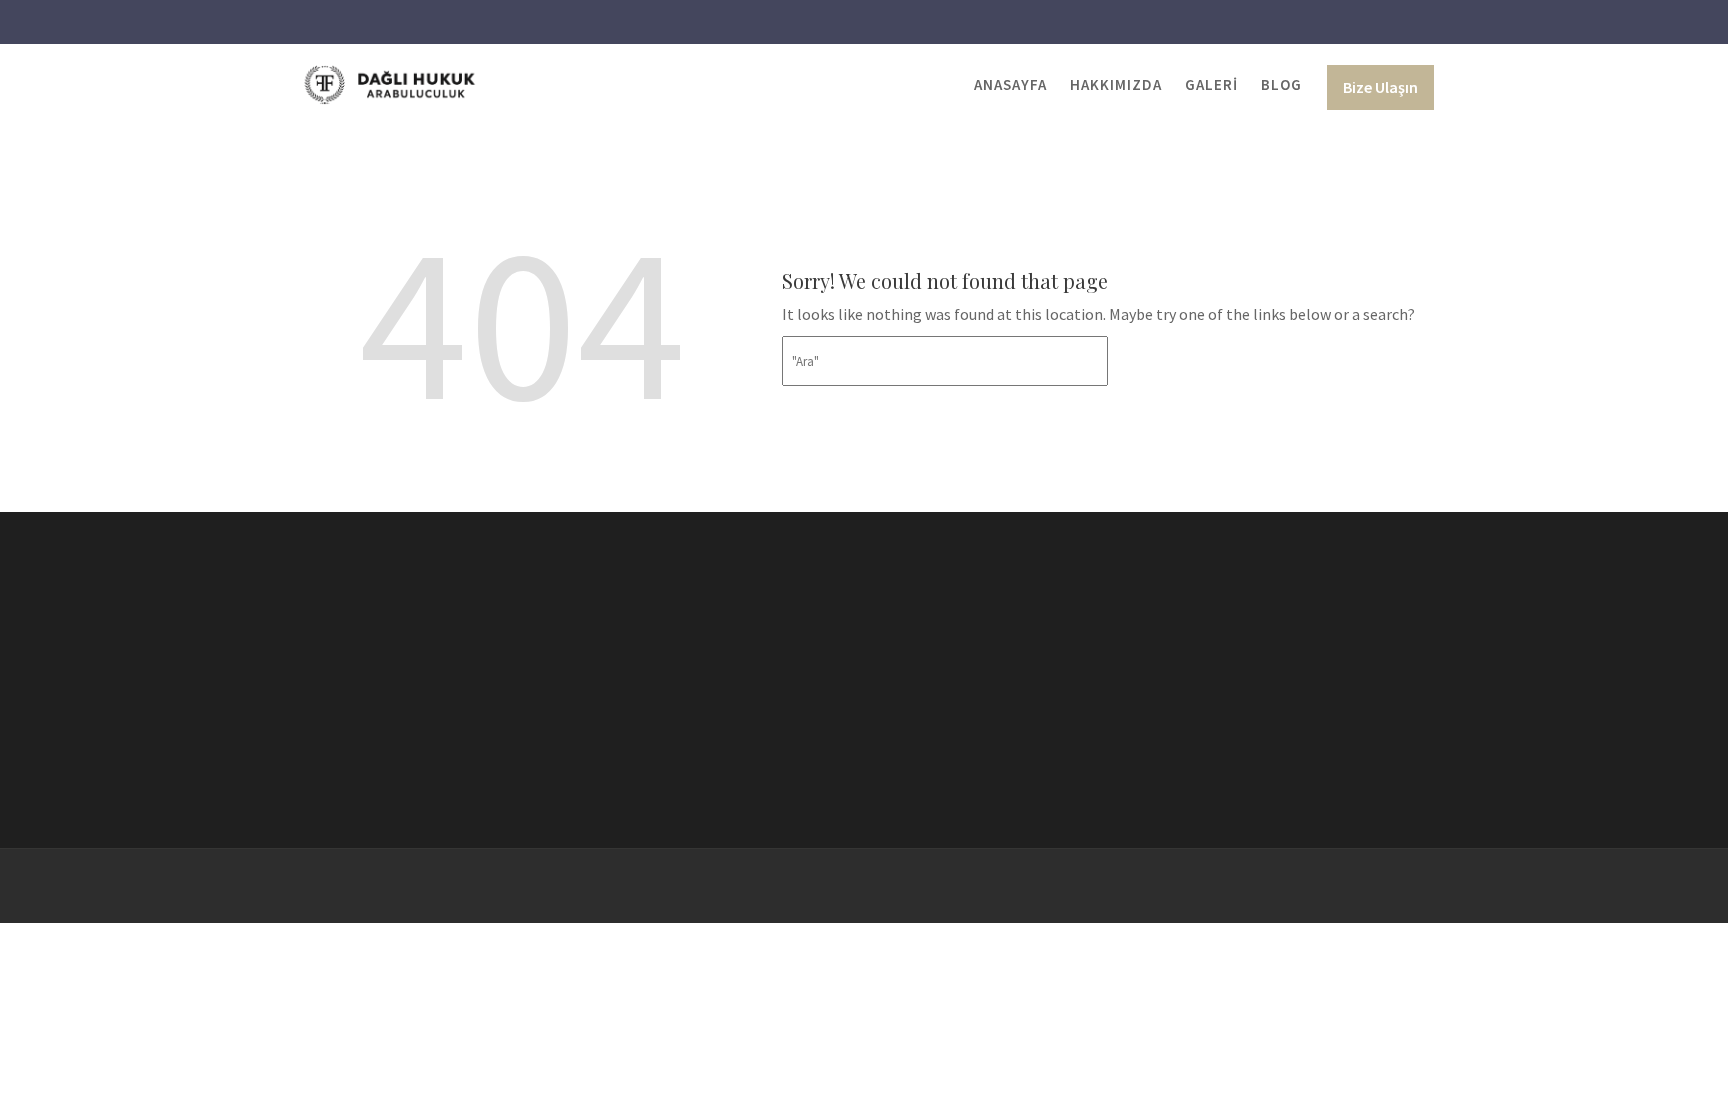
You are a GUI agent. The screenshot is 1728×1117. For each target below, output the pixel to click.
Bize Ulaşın (1380, 87)
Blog (1281, 84)
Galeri (1211, 84)
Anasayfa (1010, 84)
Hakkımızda (1116, 84)
